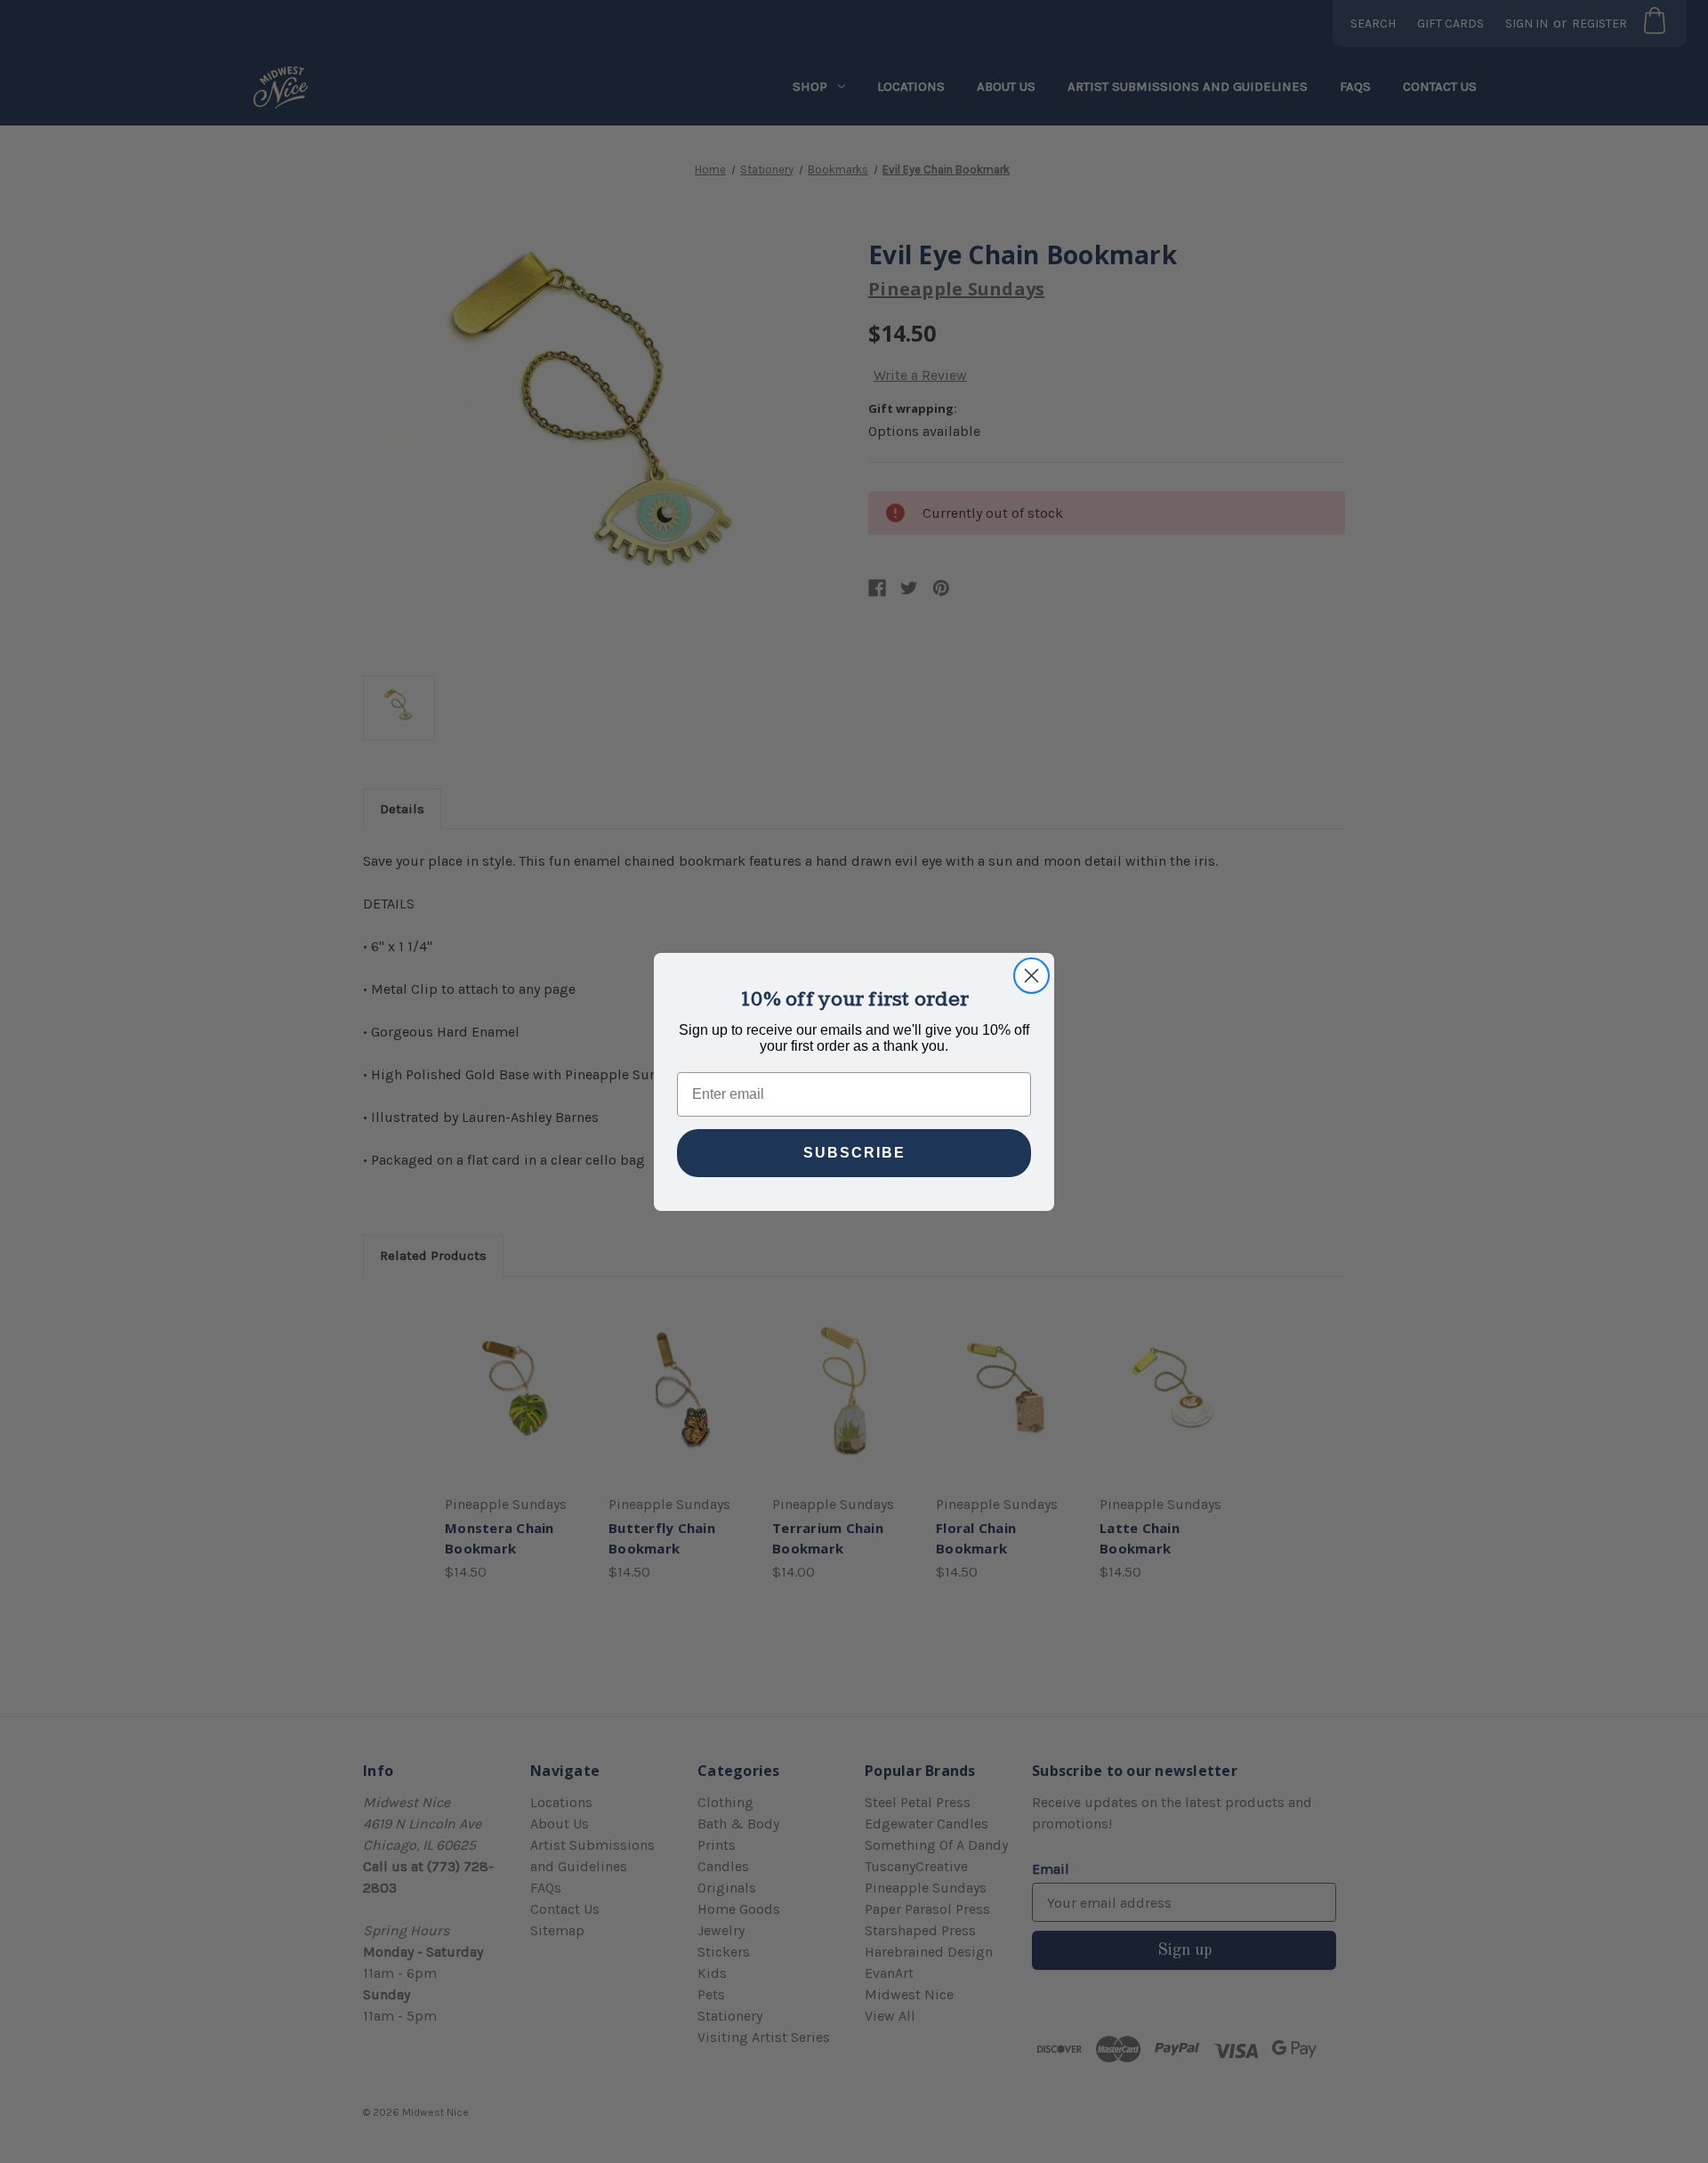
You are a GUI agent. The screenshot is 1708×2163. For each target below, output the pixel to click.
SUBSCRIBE (854, 1153)
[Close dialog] (1031, 976)
